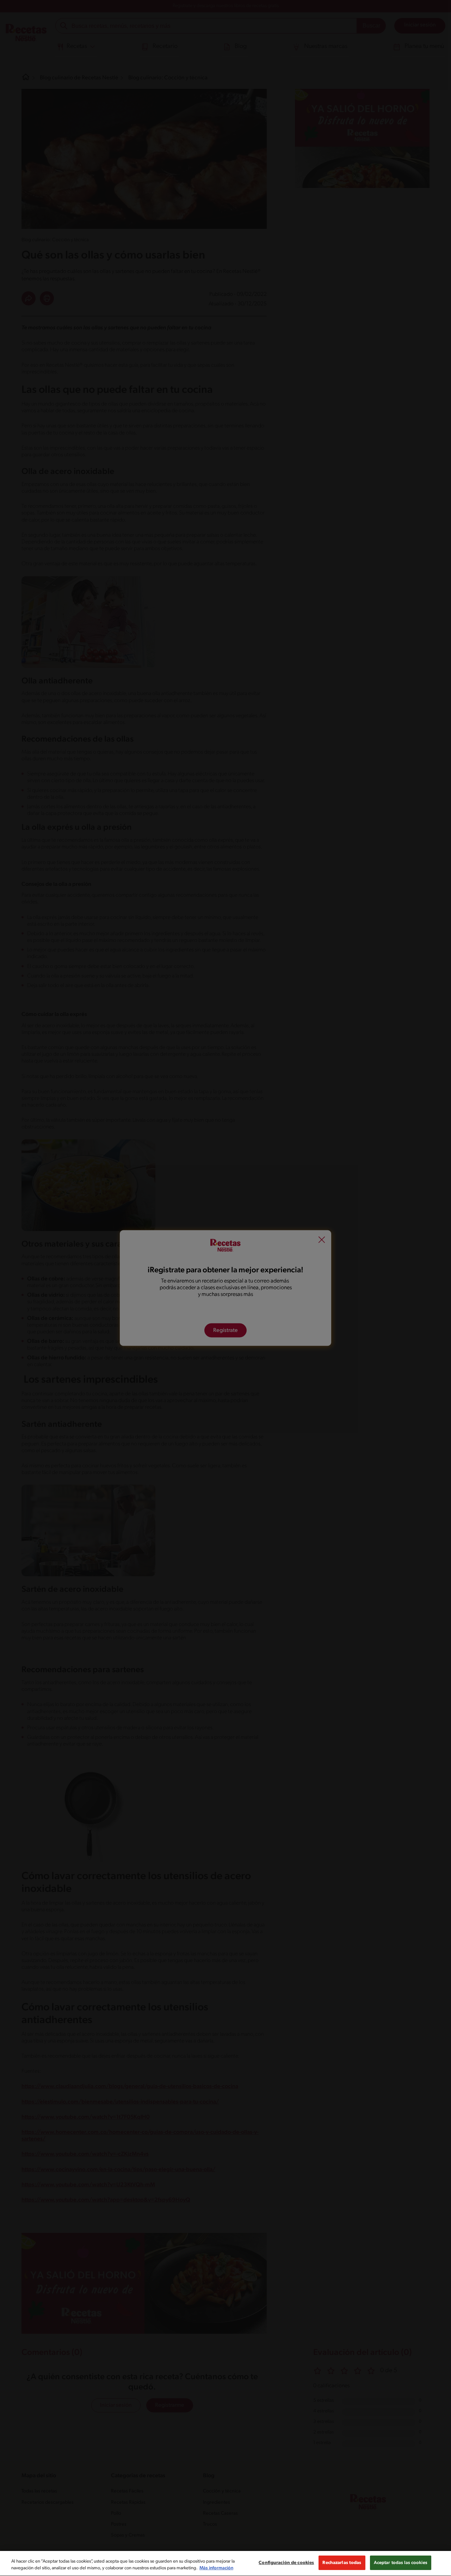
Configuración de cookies (286, 2563)
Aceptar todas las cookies (401, 2563)
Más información (216, 2568)
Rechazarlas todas (342, 2563)
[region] (225, 2563)
